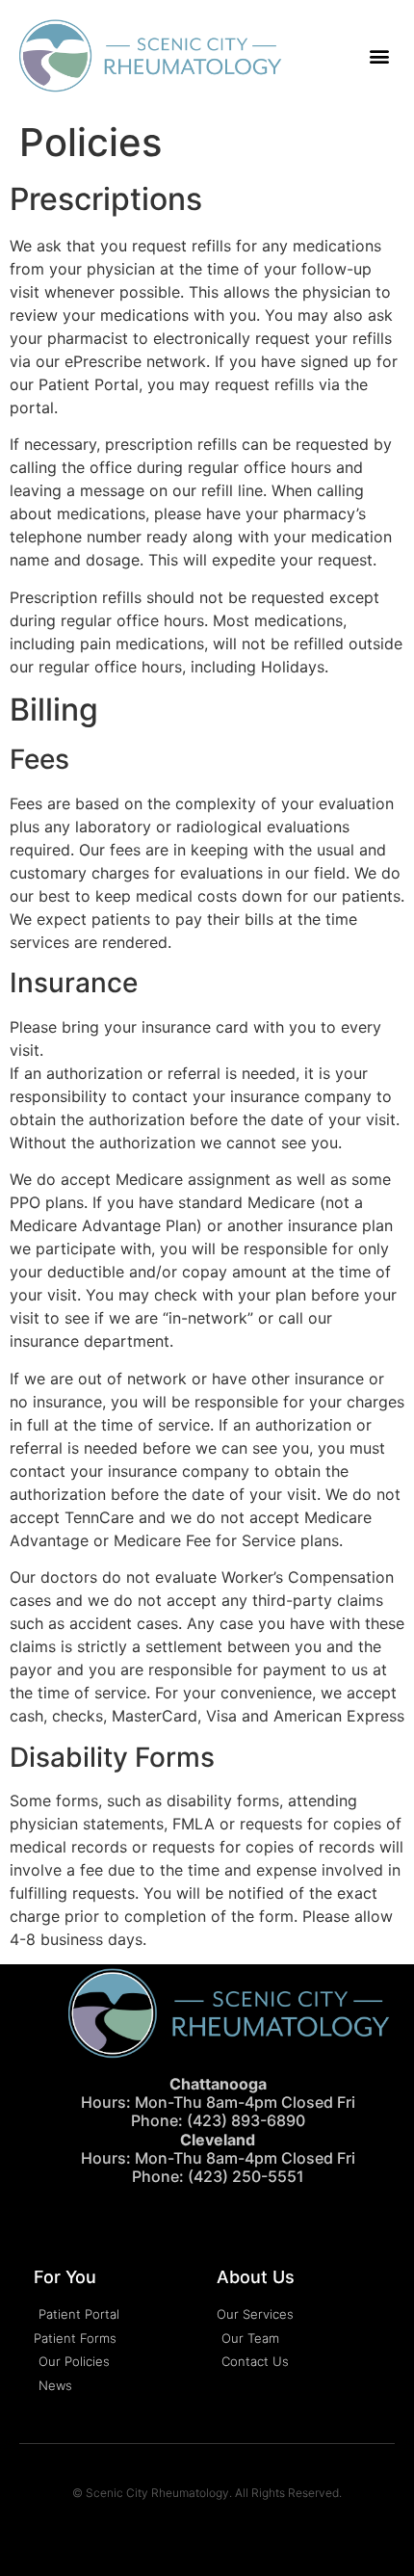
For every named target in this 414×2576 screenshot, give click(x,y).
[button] (379, 56)
